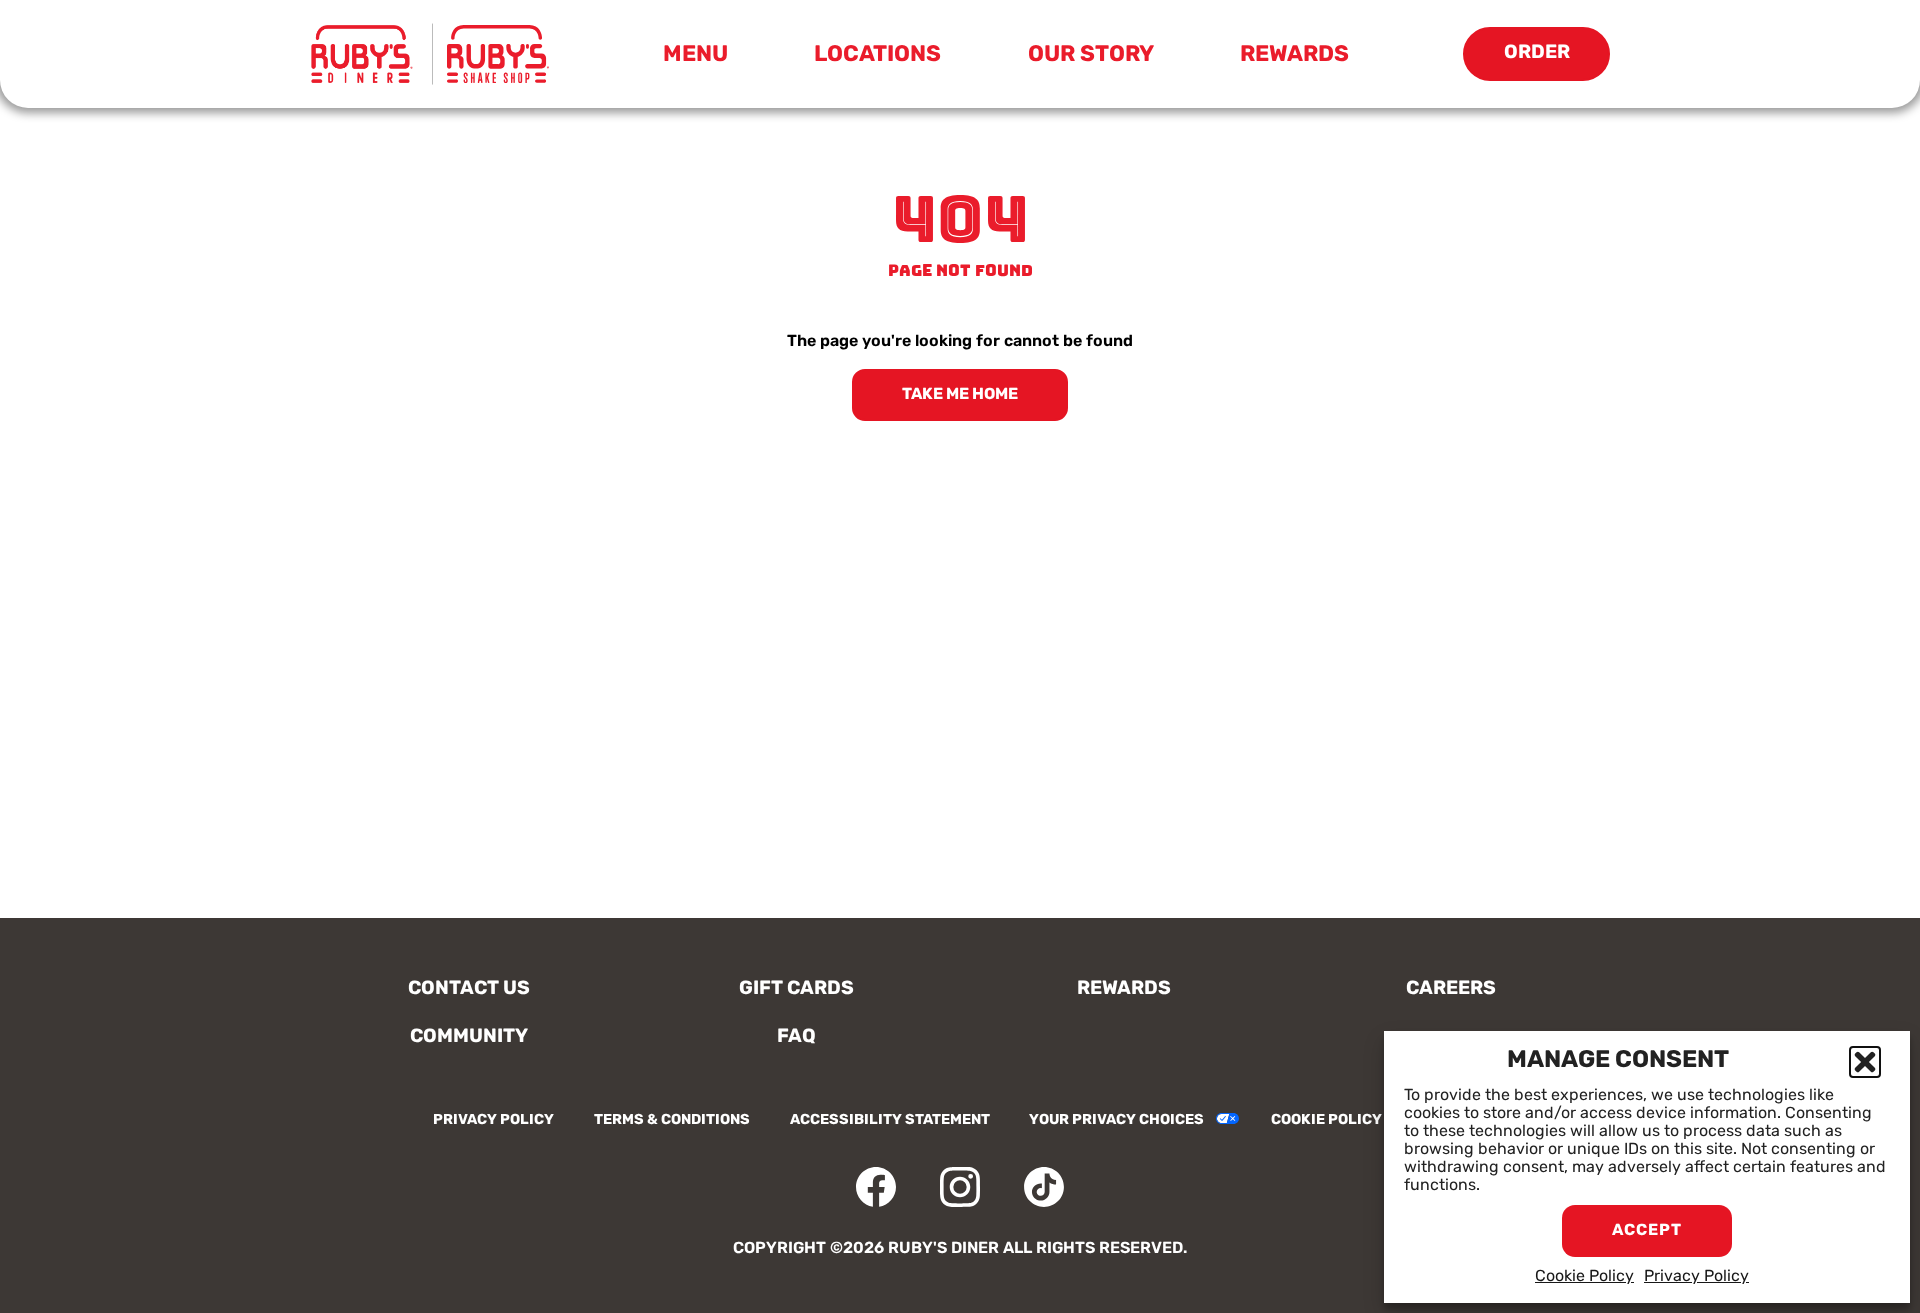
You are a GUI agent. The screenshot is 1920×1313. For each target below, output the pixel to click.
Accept (1647, 1231)
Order (1557, 62)
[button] (1865, 1062)
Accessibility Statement (890, 1120)
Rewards (1294, 55)
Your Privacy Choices (1116, 1120)
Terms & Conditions (672, 1120)
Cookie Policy (1584, 1277)
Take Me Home (960, 395)
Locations (877, 55)
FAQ (796, 1037)
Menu (702, 59)
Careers (1451, 989)
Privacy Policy (1696, 1277)
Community (469, 1037)
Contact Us (469, 989)
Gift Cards (796, 989)
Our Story (1091, 55)
